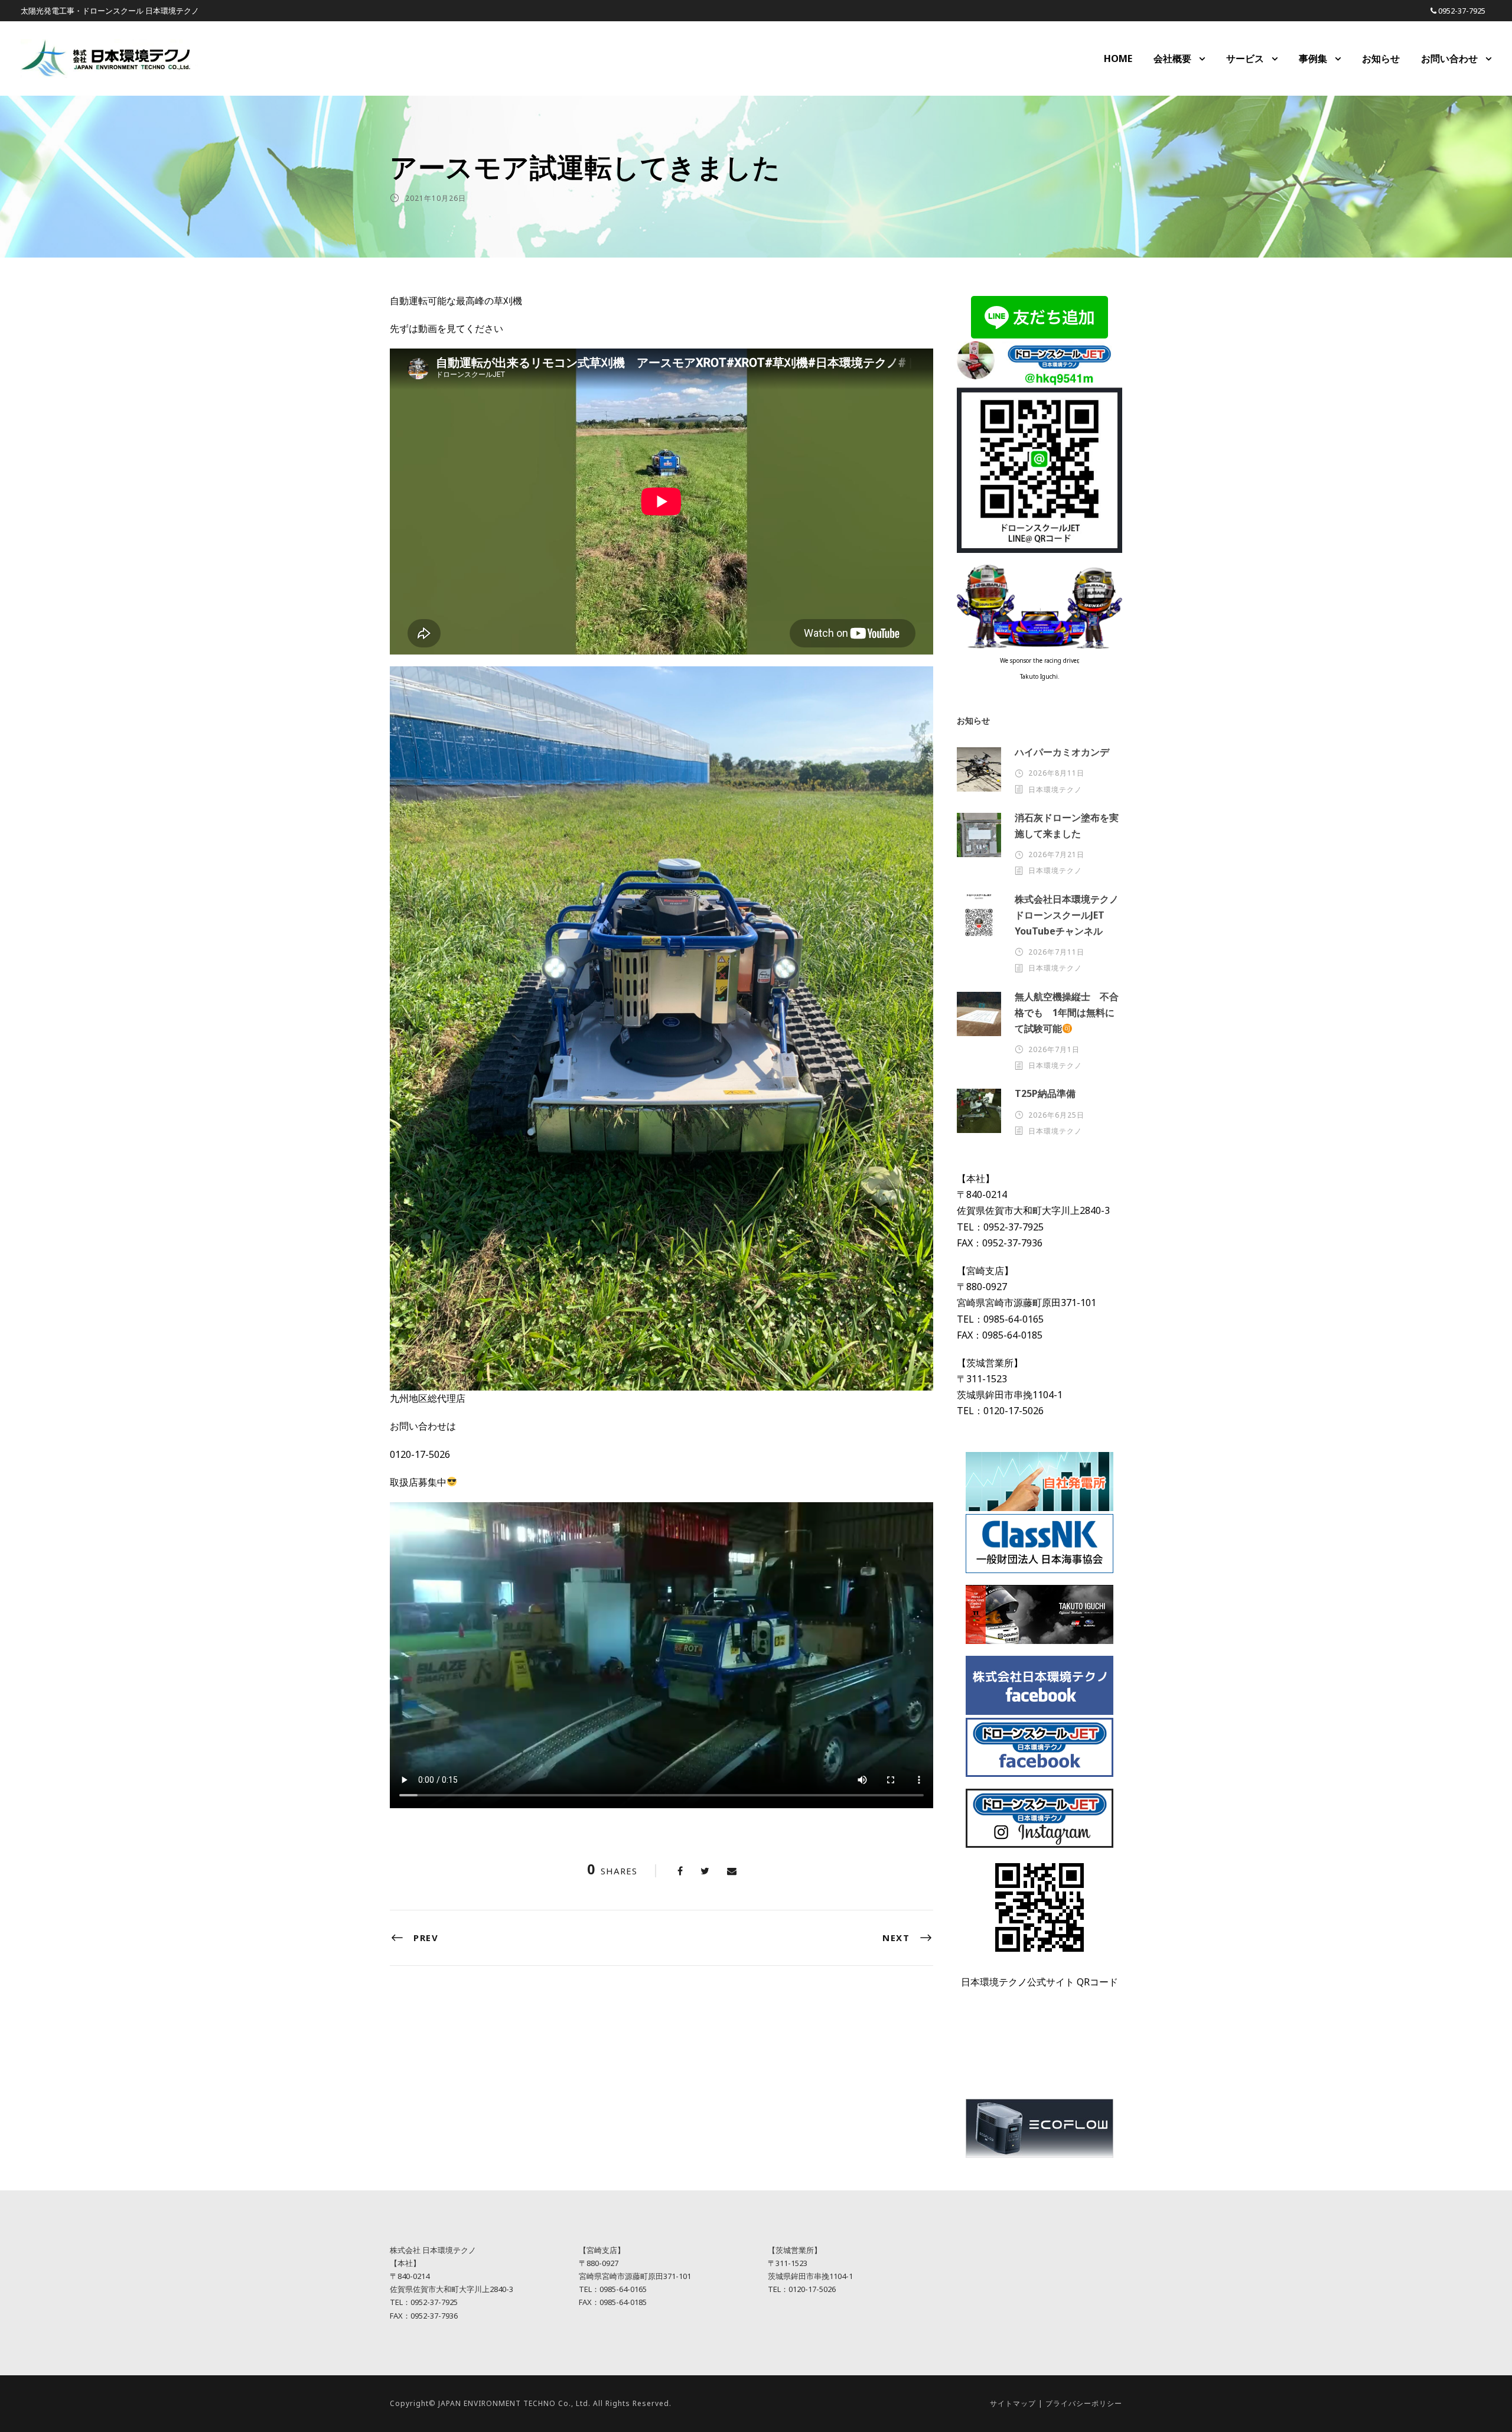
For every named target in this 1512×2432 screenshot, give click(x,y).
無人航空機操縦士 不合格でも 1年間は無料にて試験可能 (1067, 1012)
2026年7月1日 (1054, 1049)
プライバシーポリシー (1084, 2403)
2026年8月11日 (1056, 773)
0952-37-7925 (1462, 11)
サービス (1245, 58)
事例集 (1313, 58)
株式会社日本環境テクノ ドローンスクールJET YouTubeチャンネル (1071, 915)
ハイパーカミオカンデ (1062, 752)
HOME (1118, 58)
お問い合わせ (1449, 58)
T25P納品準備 (1045, 1093)
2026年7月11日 (1056, 952)
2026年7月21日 (1056, 854)
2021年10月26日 (436, 198)
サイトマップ (1013, 2403)
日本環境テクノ (1055, 789)
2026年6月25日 (1056, 1115)
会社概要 (1172, 58)
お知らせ (1381, 58)
